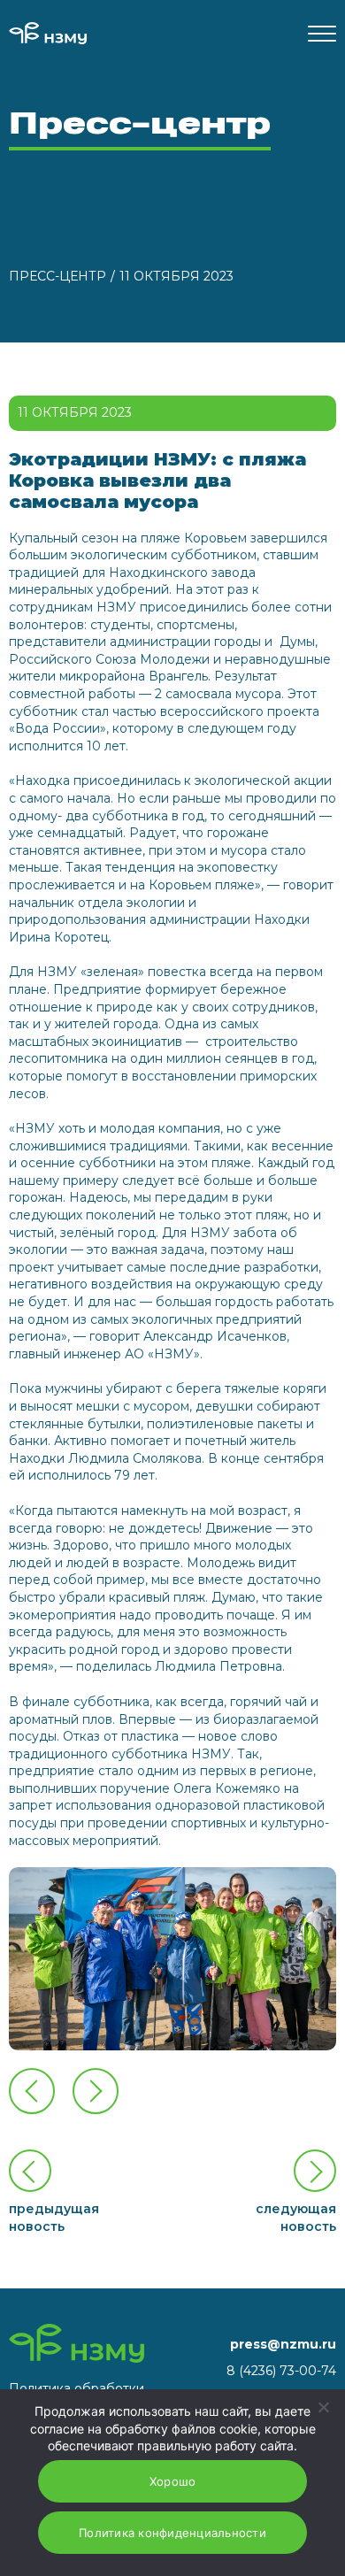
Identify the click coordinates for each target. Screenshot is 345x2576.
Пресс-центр (57, 276)
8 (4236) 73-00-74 (281, 2371)
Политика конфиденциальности (172, 2533)
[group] (172, 1959)
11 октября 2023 (176, 276)
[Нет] (323, 2407)
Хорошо (173, 2481)
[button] (96, 2091)
